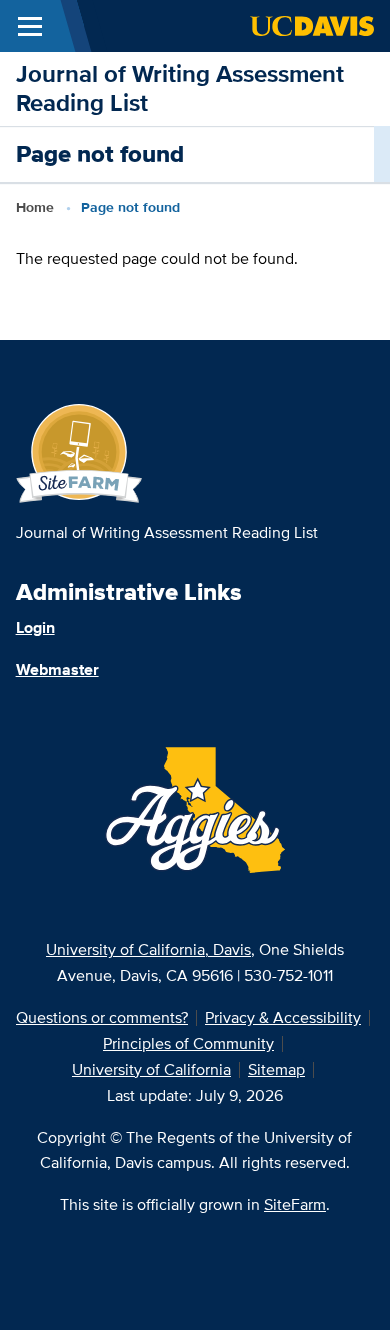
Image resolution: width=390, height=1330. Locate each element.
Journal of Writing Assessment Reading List (180, 88)
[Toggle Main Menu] (30, 26)
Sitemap (276, 1069)
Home (35, 207)
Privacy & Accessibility (283, 1017)
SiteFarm (295, 1204)
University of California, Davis (148, 949)
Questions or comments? (102, 1017)
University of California (151, 1069)
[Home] (79, 452)
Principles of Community (188, 1043)
